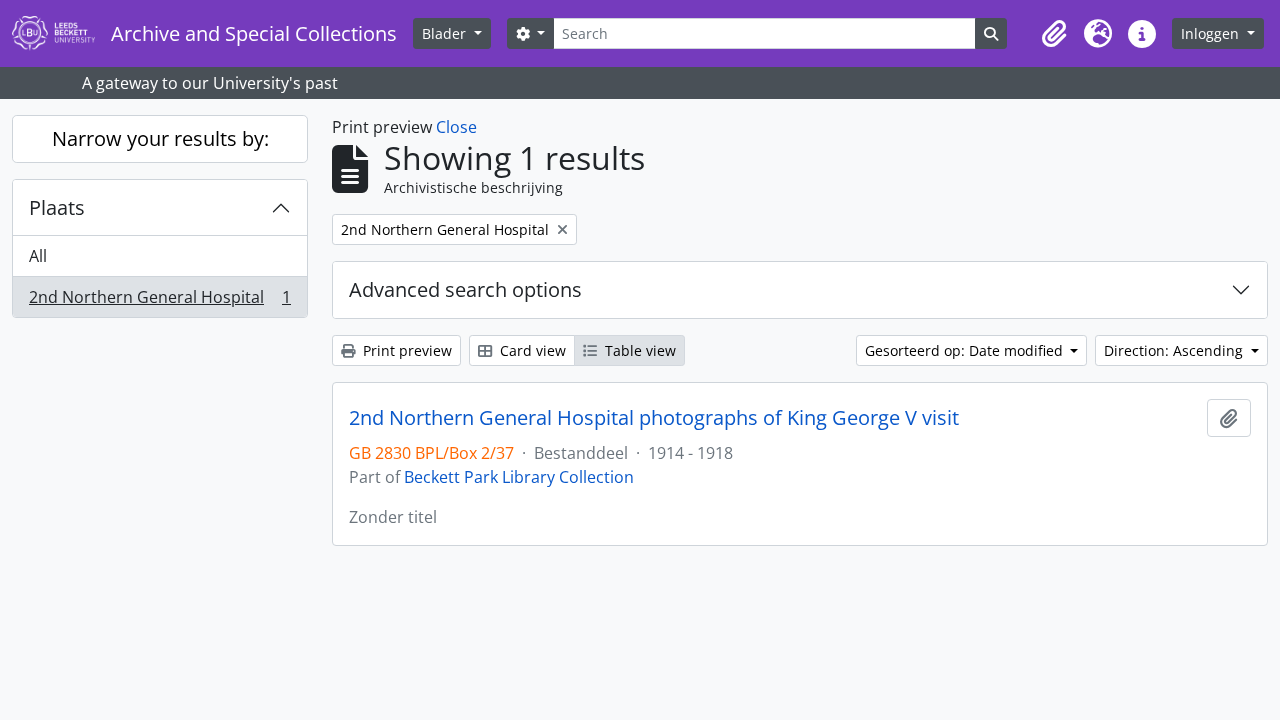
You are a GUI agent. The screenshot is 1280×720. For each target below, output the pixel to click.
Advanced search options (465, 289)
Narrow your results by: (160, 138)
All (38, 256)
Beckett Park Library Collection (519, 477)
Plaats (57, 207)
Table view (638, 350)
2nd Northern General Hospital (159, 301)
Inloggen (1212, 33)
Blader (446, 33)
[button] (1054, 34)
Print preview (405, 350)
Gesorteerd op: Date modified (966, 350)
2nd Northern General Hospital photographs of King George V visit (654, 418)
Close (456, 127)
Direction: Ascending (1175, 350)
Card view (531, 350)
